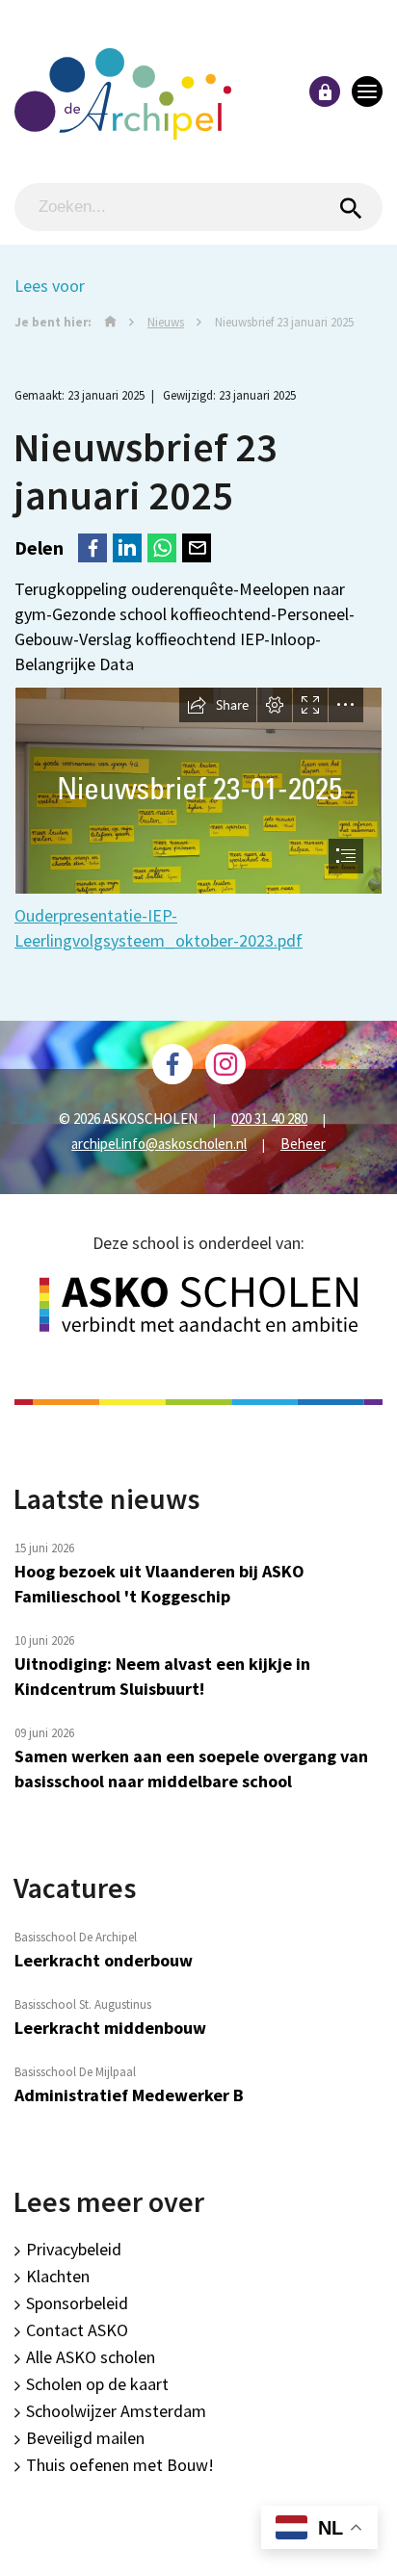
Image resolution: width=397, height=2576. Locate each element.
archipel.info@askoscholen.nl (159, 1144)
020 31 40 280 (269, 1119)
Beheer (303, 1144)
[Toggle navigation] (367, 91)
